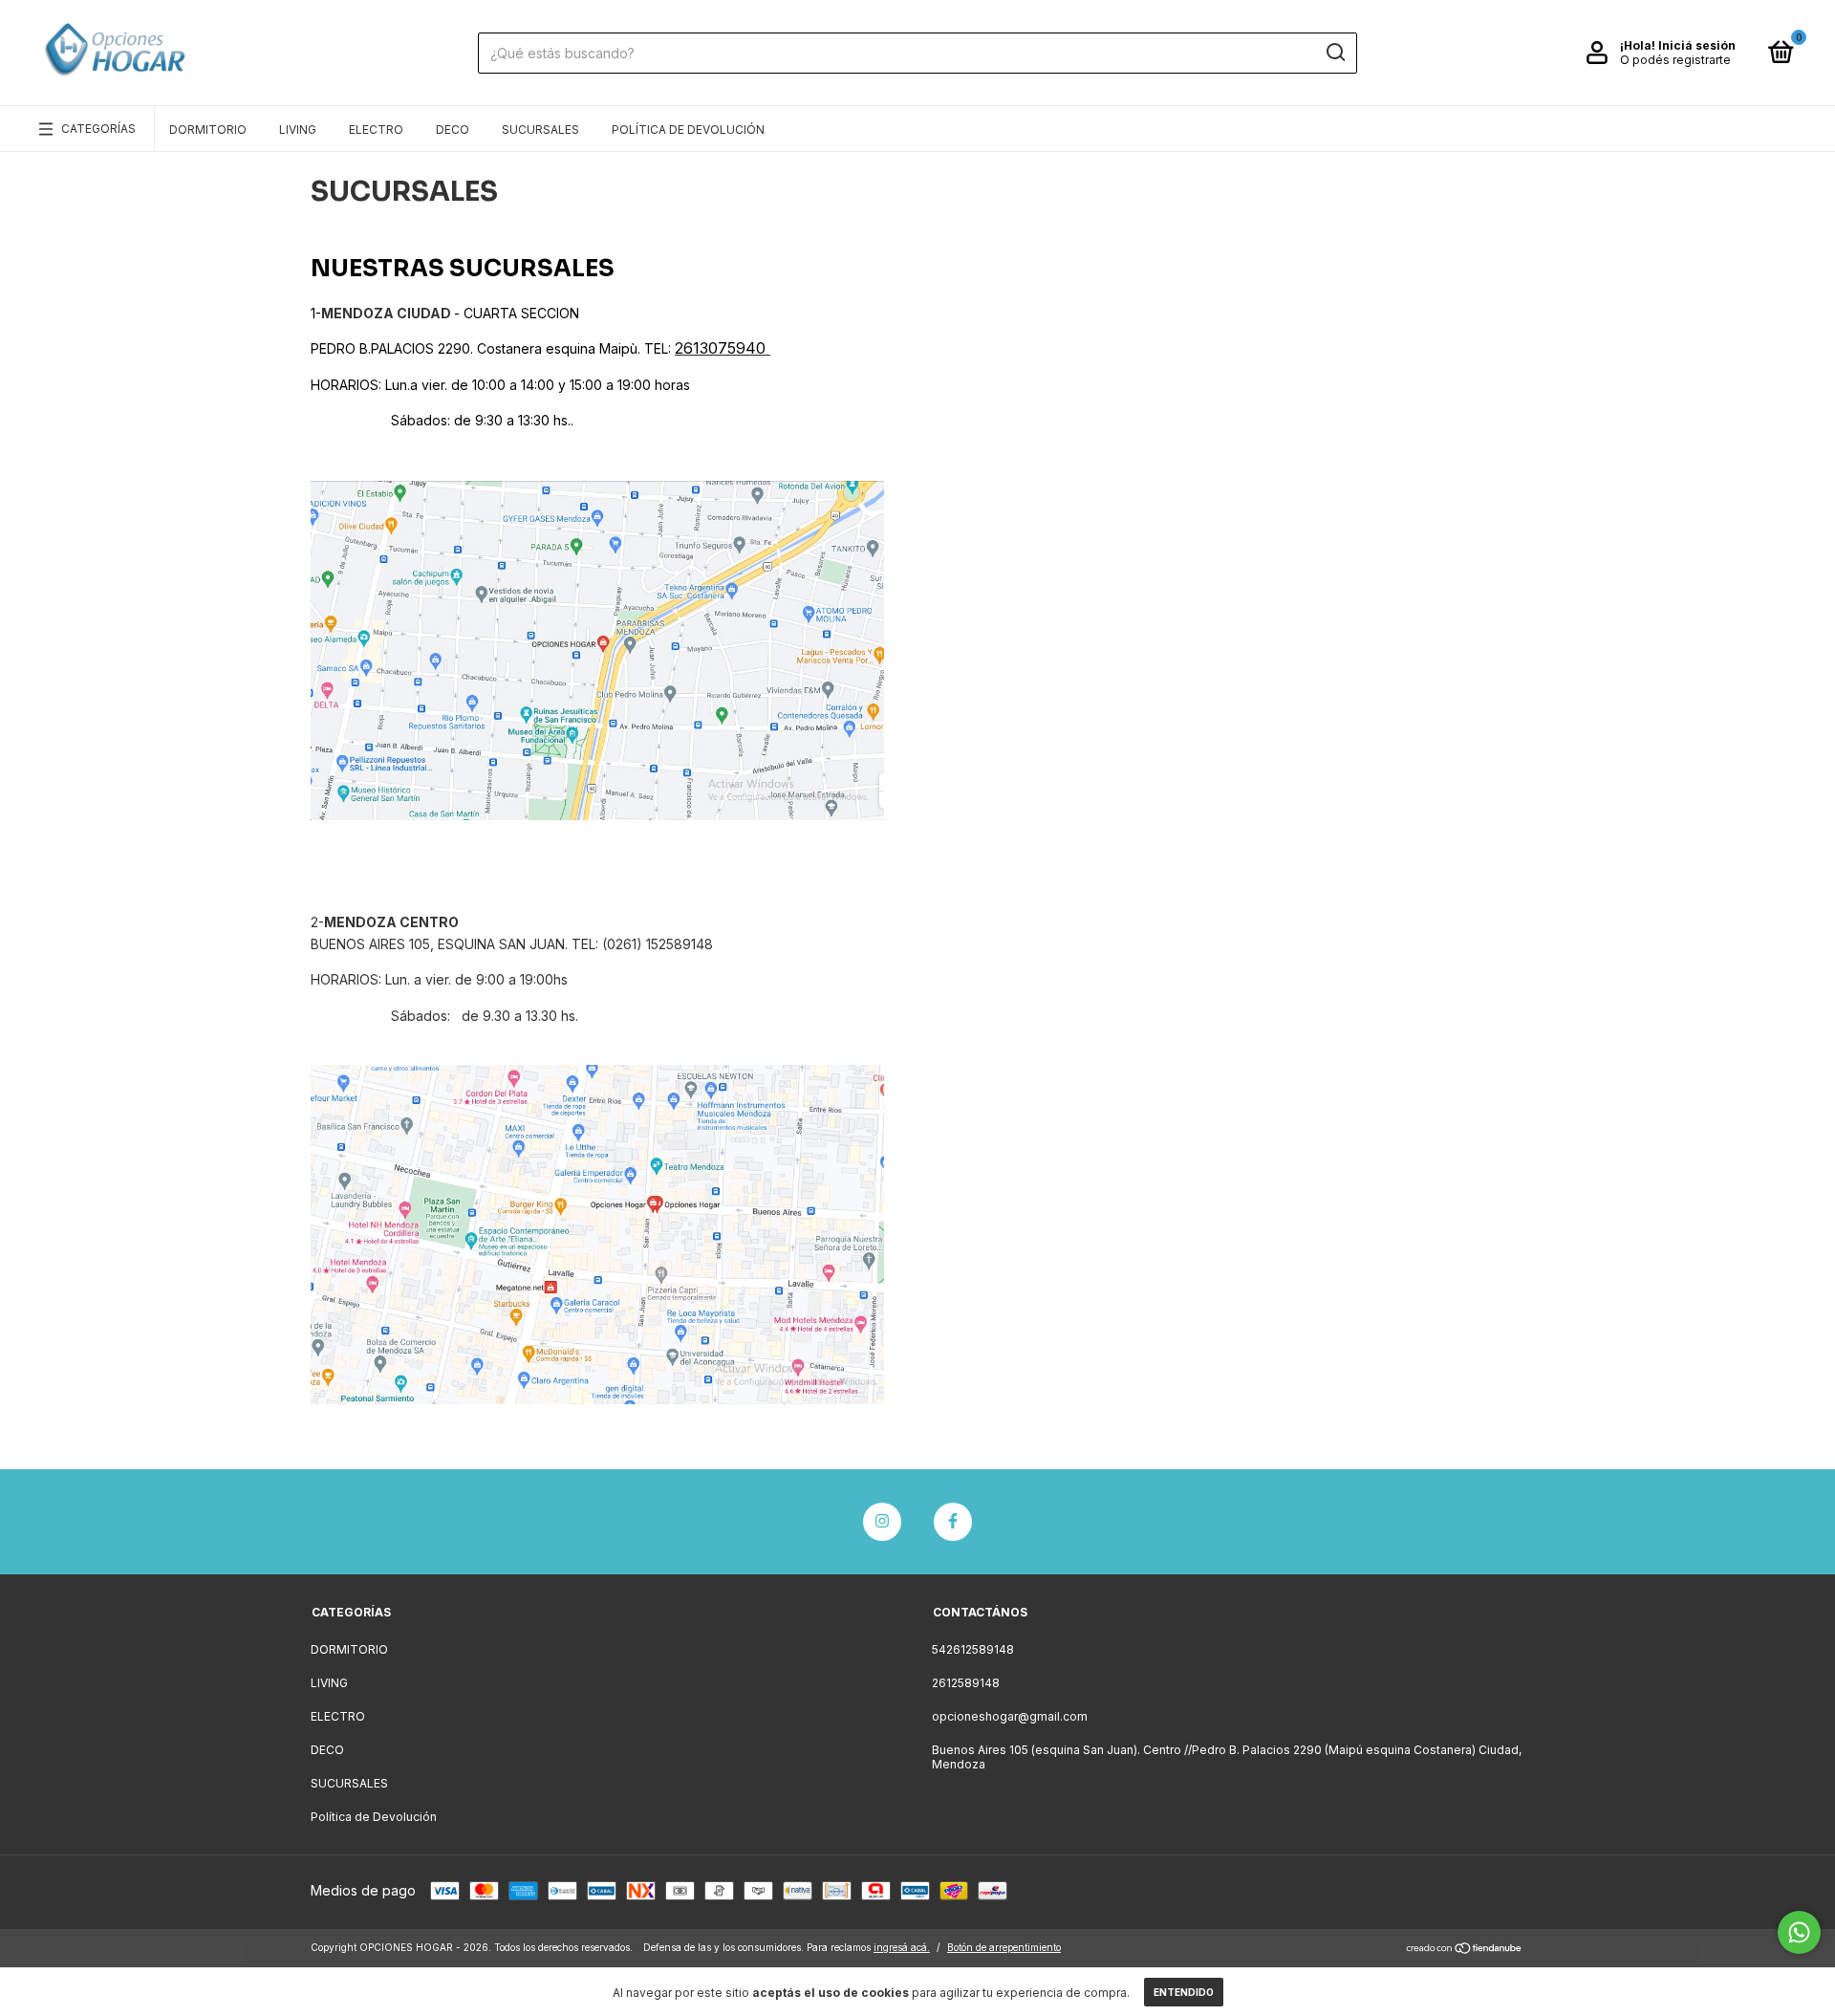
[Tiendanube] (1465, 1950)
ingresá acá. (902, 1947)
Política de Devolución (688, 130)
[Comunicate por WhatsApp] (1799, 1932)
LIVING (298, 130)
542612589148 (973, 1649)
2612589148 (966, 1683)
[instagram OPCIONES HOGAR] (882, 1522)
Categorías (98, 129)
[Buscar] (1335, 53)
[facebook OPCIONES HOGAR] (953, 1522)
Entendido (1184, 1992)
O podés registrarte (1675, 60)
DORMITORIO (208, 130)
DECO (453, 130)
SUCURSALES (540, 130)
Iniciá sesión (1697, 45)
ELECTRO (376, 130)
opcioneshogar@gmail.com (1010, 1716)
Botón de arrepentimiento (1004, 1947)
